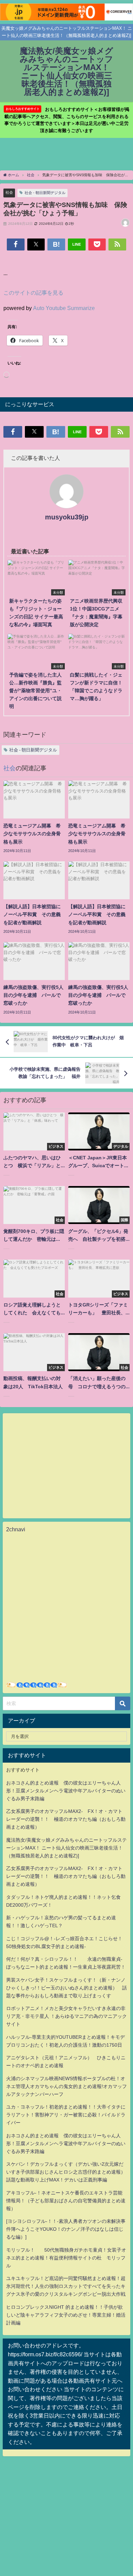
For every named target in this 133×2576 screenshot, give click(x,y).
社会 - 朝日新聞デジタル (45, 193)
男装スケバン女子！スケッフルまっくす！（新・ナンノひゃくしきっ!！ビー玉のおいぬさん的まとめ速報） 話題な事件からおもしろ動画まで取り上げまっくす (66, 1988)
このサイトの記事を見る (33, 293)
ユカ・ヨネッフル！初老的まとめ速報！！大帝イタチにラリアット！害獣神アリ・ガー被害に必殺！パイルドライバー (66, 2115)
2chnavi (16, 1529)
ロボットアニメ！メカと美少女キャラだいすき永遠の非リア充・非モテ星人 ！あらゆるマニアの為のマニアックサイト (66, 2016)
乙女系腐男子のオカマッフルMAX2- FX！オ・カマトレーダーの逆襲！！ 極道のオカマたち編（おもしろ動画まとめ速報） (66, 1819)
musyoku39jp (67, 517)
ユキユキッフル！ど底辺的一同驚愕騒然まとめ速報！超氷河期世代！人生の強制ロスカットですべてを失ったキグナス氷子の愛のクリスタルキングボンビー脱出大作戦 (66, 2286)
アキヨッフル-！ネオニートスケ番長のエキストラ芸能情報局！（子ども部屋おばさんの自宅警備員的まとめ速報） (66, 2201)
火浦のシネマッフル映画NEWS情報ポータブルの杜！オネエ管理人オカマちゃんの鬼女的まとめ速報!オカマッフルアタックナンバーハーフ (66, 2086)
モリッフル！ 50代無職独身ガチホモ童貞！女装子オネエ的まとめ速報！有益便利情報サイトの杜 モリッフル (66, 2258)
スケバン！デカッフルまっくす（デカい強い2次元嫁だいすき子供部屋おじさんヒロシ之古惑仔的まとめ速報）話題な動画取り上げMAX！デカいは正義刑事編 (66, 2172)
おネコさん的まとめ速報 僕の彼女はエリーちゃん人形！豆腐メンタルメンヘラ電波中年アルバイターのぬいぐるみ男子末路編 (66, 1791)
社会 (9, 192)
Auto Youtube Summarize (64, 308)
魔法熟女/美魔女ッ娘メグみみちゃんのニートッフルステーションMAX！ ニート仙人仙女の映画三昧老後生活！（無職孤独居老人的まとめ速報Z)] (66, 1848)
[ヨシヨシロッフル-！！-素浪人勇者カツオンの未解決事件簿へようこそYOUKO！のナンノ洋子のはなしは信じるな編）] (66, 2229)
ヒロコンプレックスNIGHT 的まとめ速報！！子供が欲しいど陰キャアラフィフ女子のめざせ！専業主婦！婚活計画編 (66, 2315)
